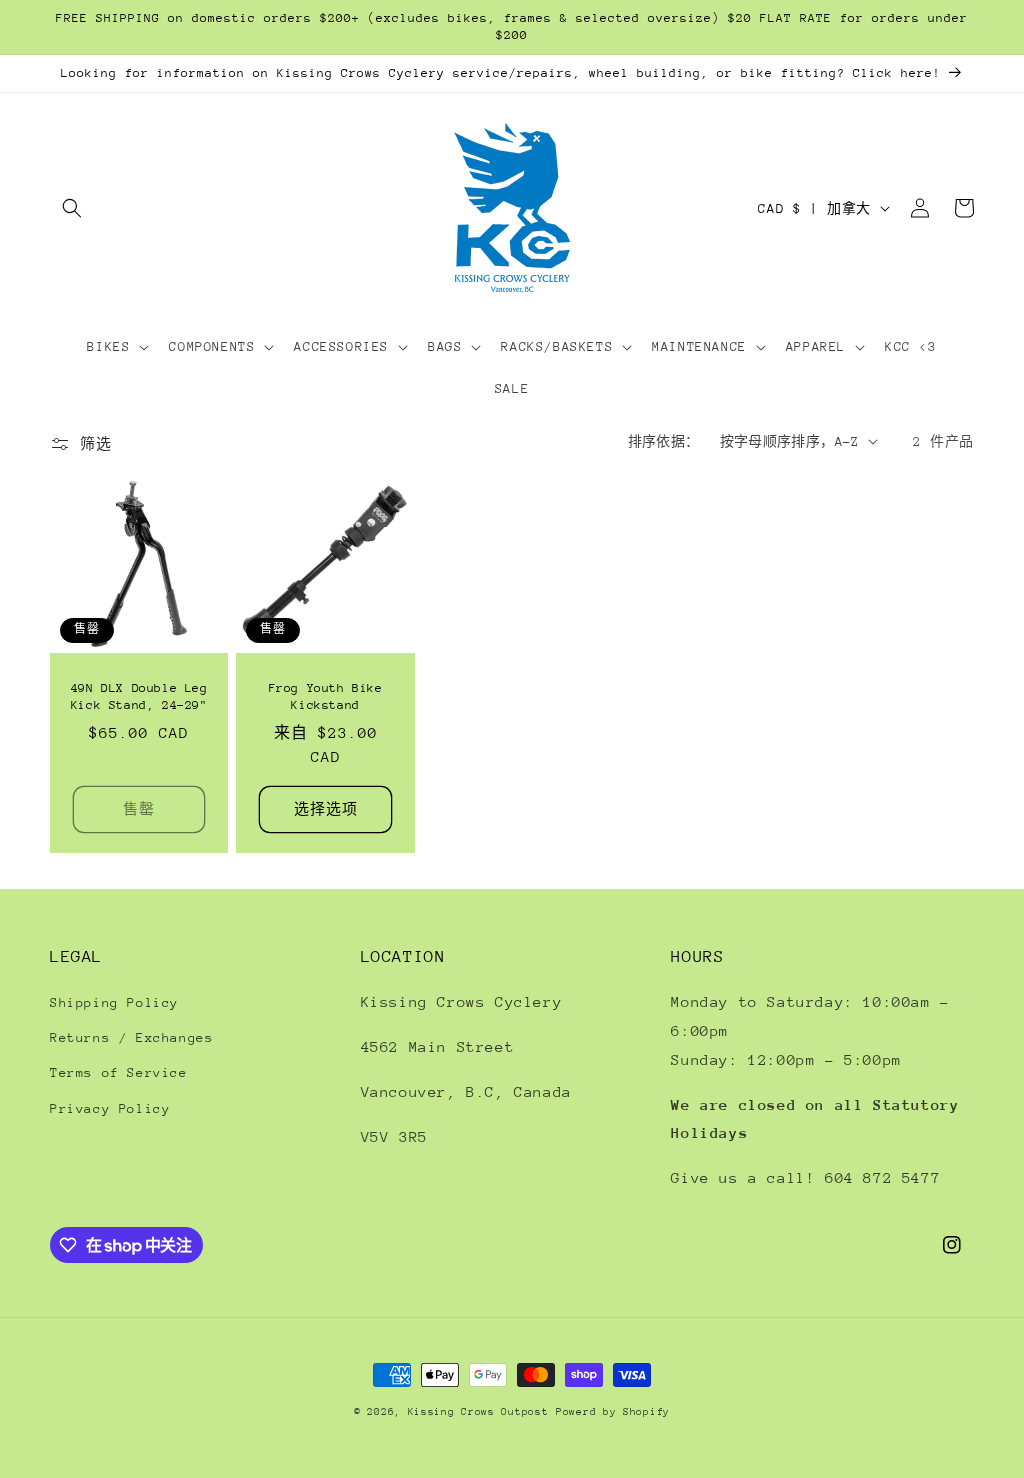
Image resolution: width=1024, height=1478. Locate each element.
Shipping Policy (114, 1002)
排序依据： (664, 441)
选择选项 (326, 809)
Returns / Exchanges (131, 1037)
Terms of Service (119, 1072)
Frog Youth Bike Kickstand (326, 696)
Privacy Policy (110, 1108)
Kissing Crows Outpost (478, 1412)
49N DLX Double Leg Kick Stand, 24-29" (139, 696)
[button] (72, 208)
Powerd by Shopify (613, 1412)
